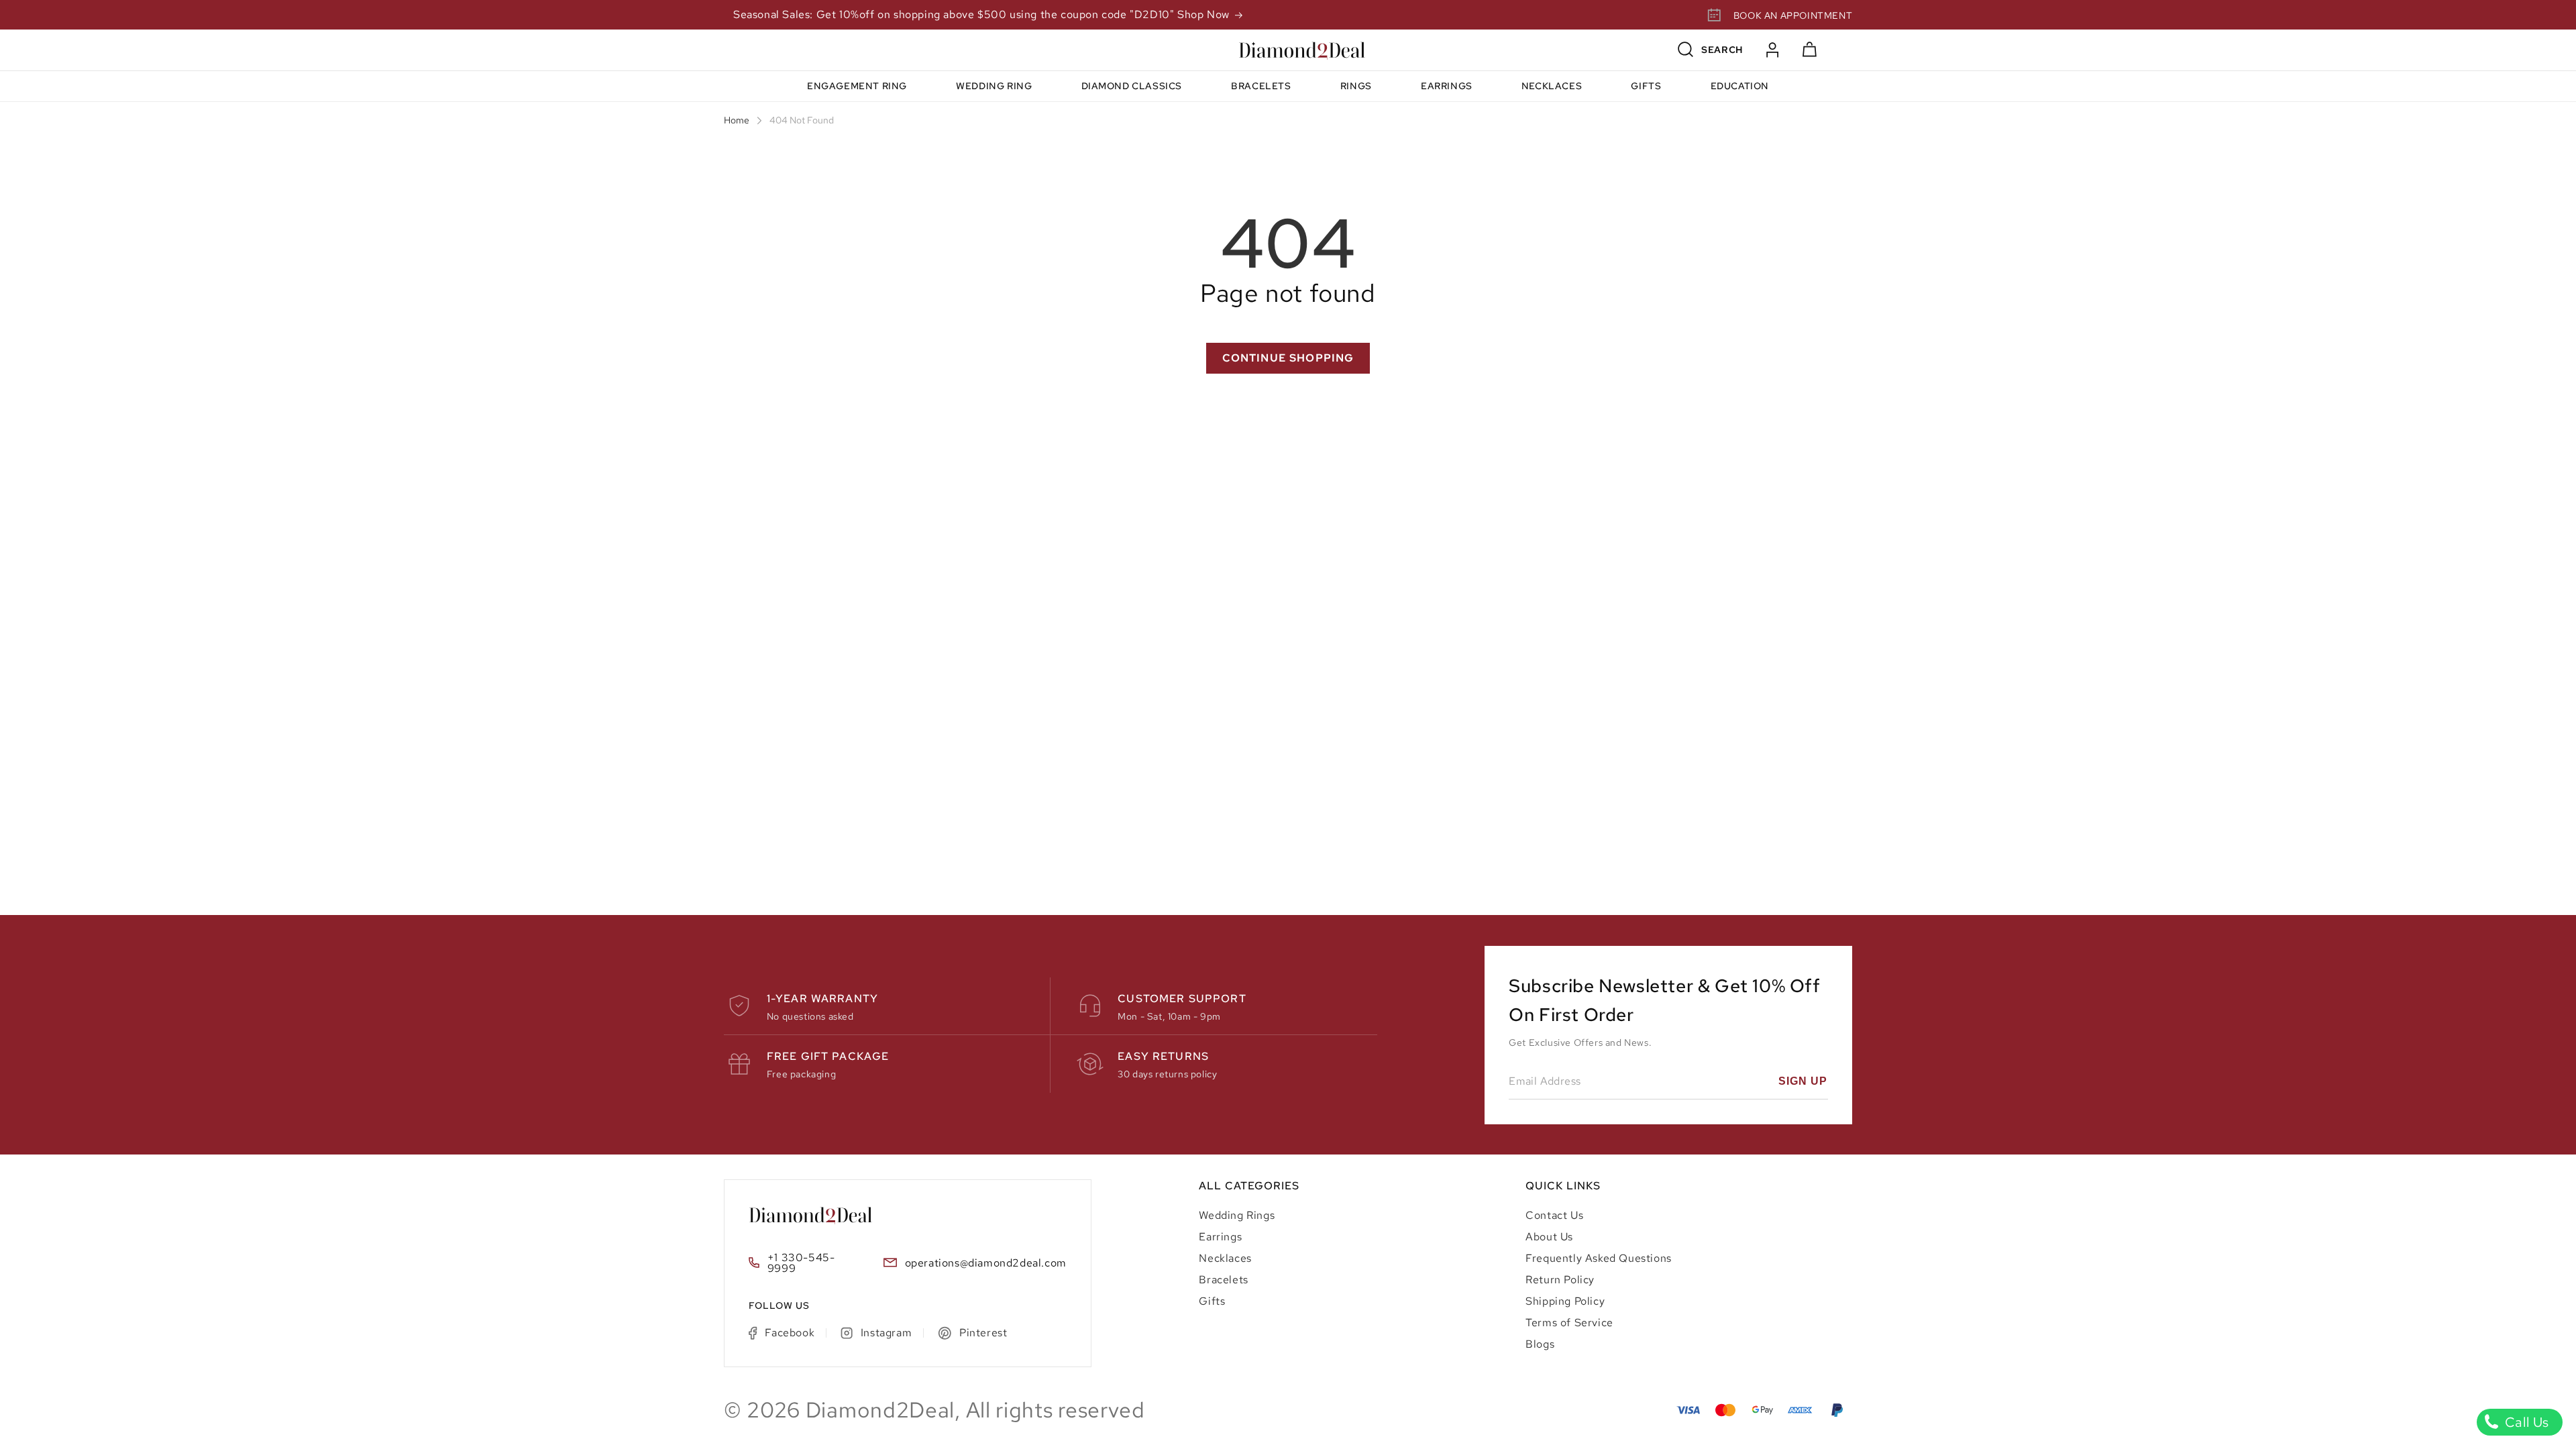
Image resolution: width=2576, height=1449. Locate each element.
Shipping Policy (1565, 1301)
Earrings (1220, 1237)
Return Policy (1560, 1280)
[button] (1711, 50)
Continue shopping (1288, 358)
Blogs (1540, 1344)
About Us (1549, 1237)
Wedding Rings (1237, 1215)
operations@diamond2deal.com (986, 1264)
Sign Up (1803, 1081)
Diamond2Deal (880, 1410)
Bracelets (1223, 1280)
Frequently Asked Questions (1599, 1258)
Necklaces (1225, 1258)
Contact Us (1554, 1215)
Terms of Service (1569, 1323)
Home (737, 121)
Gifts (1212, 1301)
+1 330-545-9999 (801, 1263)
